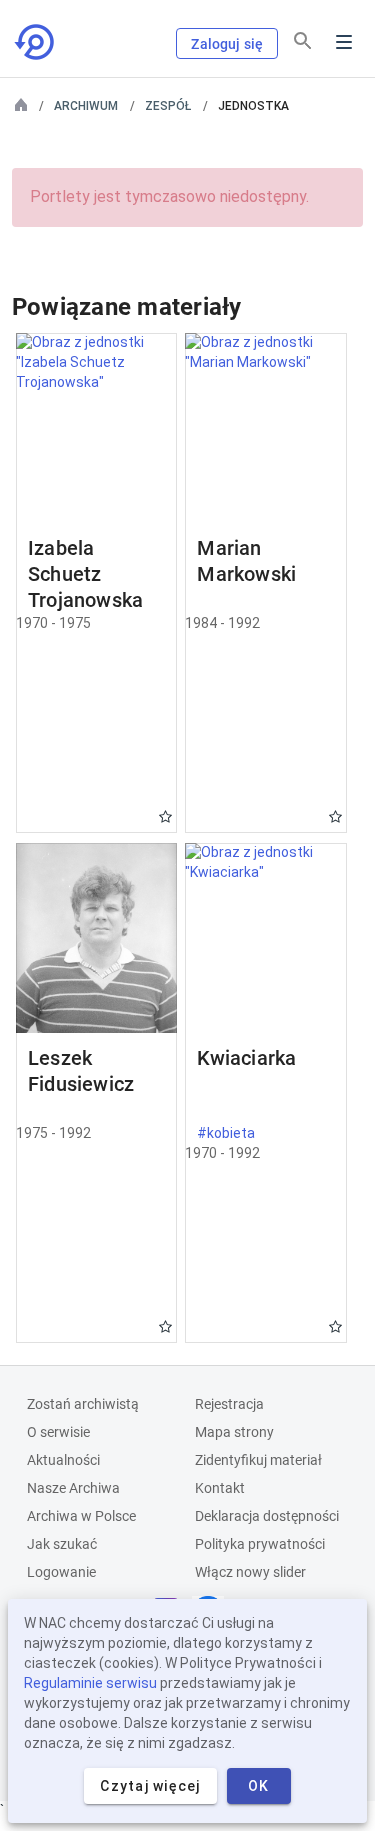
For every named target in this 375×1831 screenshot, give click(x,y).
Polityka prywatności (260, 1544)
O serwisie (58, 1432)
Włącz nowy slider (250, 1572)
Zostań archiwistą (83, 1404)
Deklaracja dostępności (267, 1516)
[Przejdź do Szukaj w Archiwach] (36, 42)
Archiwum (86, 106)
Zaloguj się (227, 44)
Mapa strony (234, 1432)
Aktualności (63, 1460)
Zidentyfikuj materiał (258, 1460)
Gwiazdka (165, 816)
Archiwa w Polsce (81, 1516)
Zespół (168, 106)
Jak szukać (62, 1544)
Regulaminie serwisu (90, 1683)
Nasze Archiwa (73, 1488)
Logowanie (61, 1572)
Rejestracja (229, 1404)
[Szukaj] (303, 41)
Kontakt (220, 1488)
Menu (344, 42)
